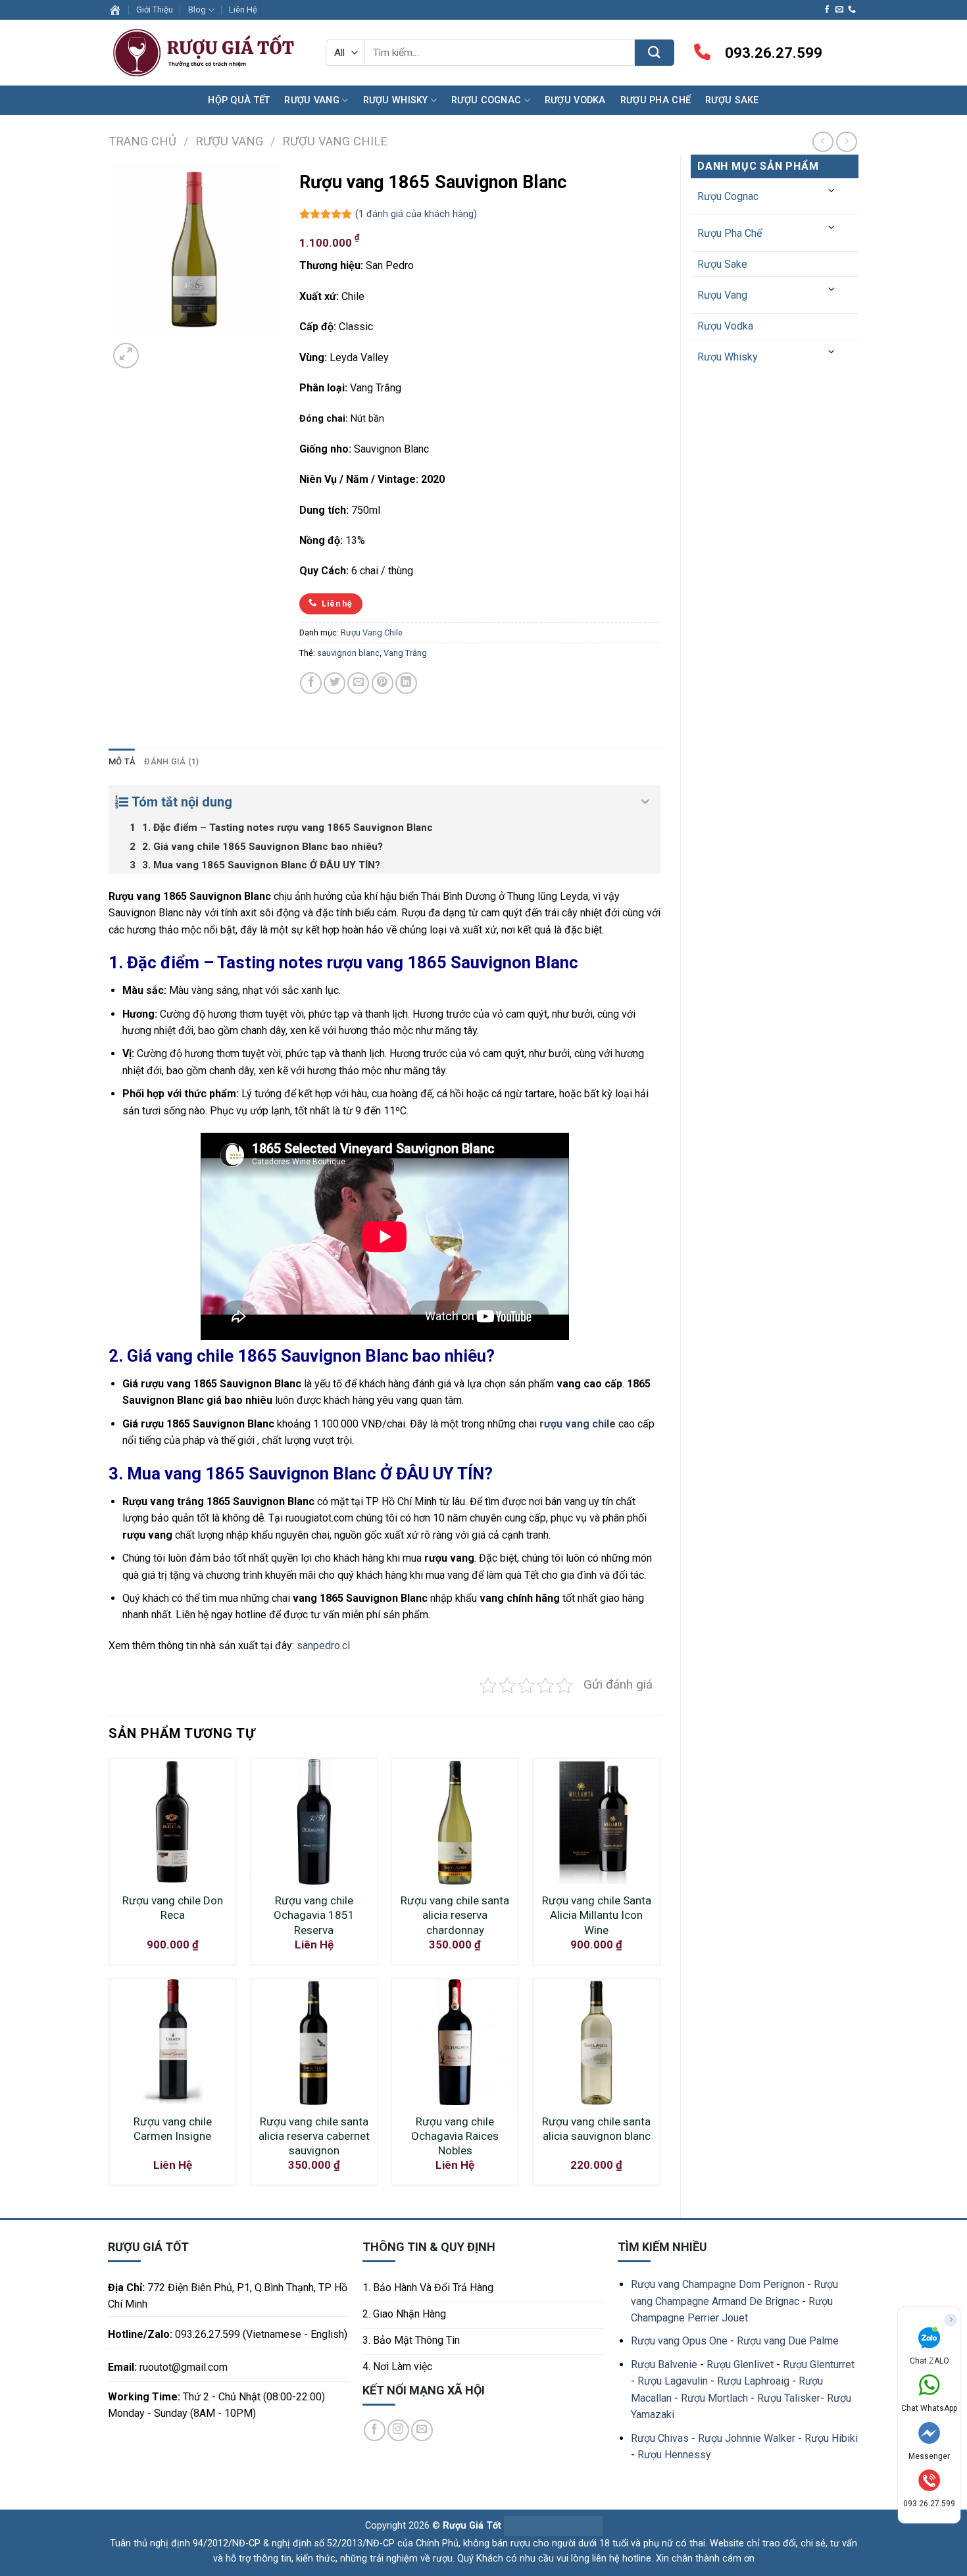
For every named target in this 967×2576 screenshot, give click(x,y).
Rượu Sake (732, 100)
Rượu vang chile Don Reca (173, 1908)
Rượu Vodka (575, 100)
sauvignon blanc (348, 653)
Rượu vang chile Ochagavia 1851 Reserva (314, 1915)
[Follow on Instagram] (398, 2430)
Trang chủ (142, 141)
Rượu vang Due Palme (788, 2341)
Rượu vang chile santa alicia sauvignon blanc (596, 2129)
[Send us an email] (839, 10)
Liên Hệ (243, 10)
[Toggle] (832, 191)
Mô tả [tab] (122, 761)
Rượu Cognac (486, 100)
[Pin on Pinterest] (383, 683)
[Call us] (852, 10)
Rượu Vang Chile (335, 141)
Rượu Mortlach (714, 2398)
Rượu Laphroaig (753, 2381)
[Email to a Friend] (358, 683)
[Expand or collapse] (646, 802)
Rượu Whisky (396, 100)
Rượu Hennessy (674, 2455)
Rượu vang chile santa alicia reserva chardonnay (455, 1915)
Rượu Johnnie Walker (747, 2438)
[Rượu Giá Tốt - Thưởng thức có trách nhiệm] (207, 53)
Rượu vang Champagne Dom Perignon (718, 2284)
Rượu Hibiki (831, 2438)
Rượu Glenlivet (740, 2365)
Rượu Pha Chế (656, 100)
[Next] (158, 348)
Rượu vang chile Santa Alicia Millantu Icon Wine (597, 1915)
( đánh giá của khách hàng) (416, 215)
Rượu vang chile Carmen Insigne (173, 2129)
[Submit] (655, 53)
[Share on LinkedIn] (406, 683)
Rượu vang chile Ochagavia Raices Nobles (455, 2136)
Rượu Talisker (789, 2398)
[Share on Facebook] (311, 683)
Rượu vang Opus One (679, 2341)
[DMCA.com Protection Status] (552, 2526)
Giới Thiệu (155, 10)
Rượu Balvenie (664, 2365)
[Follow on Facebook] (827, 10)
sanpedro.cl (323, 1646)
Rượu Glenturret (819, 2365)
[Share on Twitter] (335, 683)
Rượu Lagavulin (673, 2381)
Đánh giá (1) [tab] (171, 761)
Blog (197, 10)
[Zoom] (126, 356)
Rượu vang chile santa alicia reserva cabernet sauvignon (314, 2136)
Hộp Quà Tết (239, 100)
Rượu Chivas (660, 2438)
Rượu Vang (312, 100)
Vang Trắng (405, 653)
